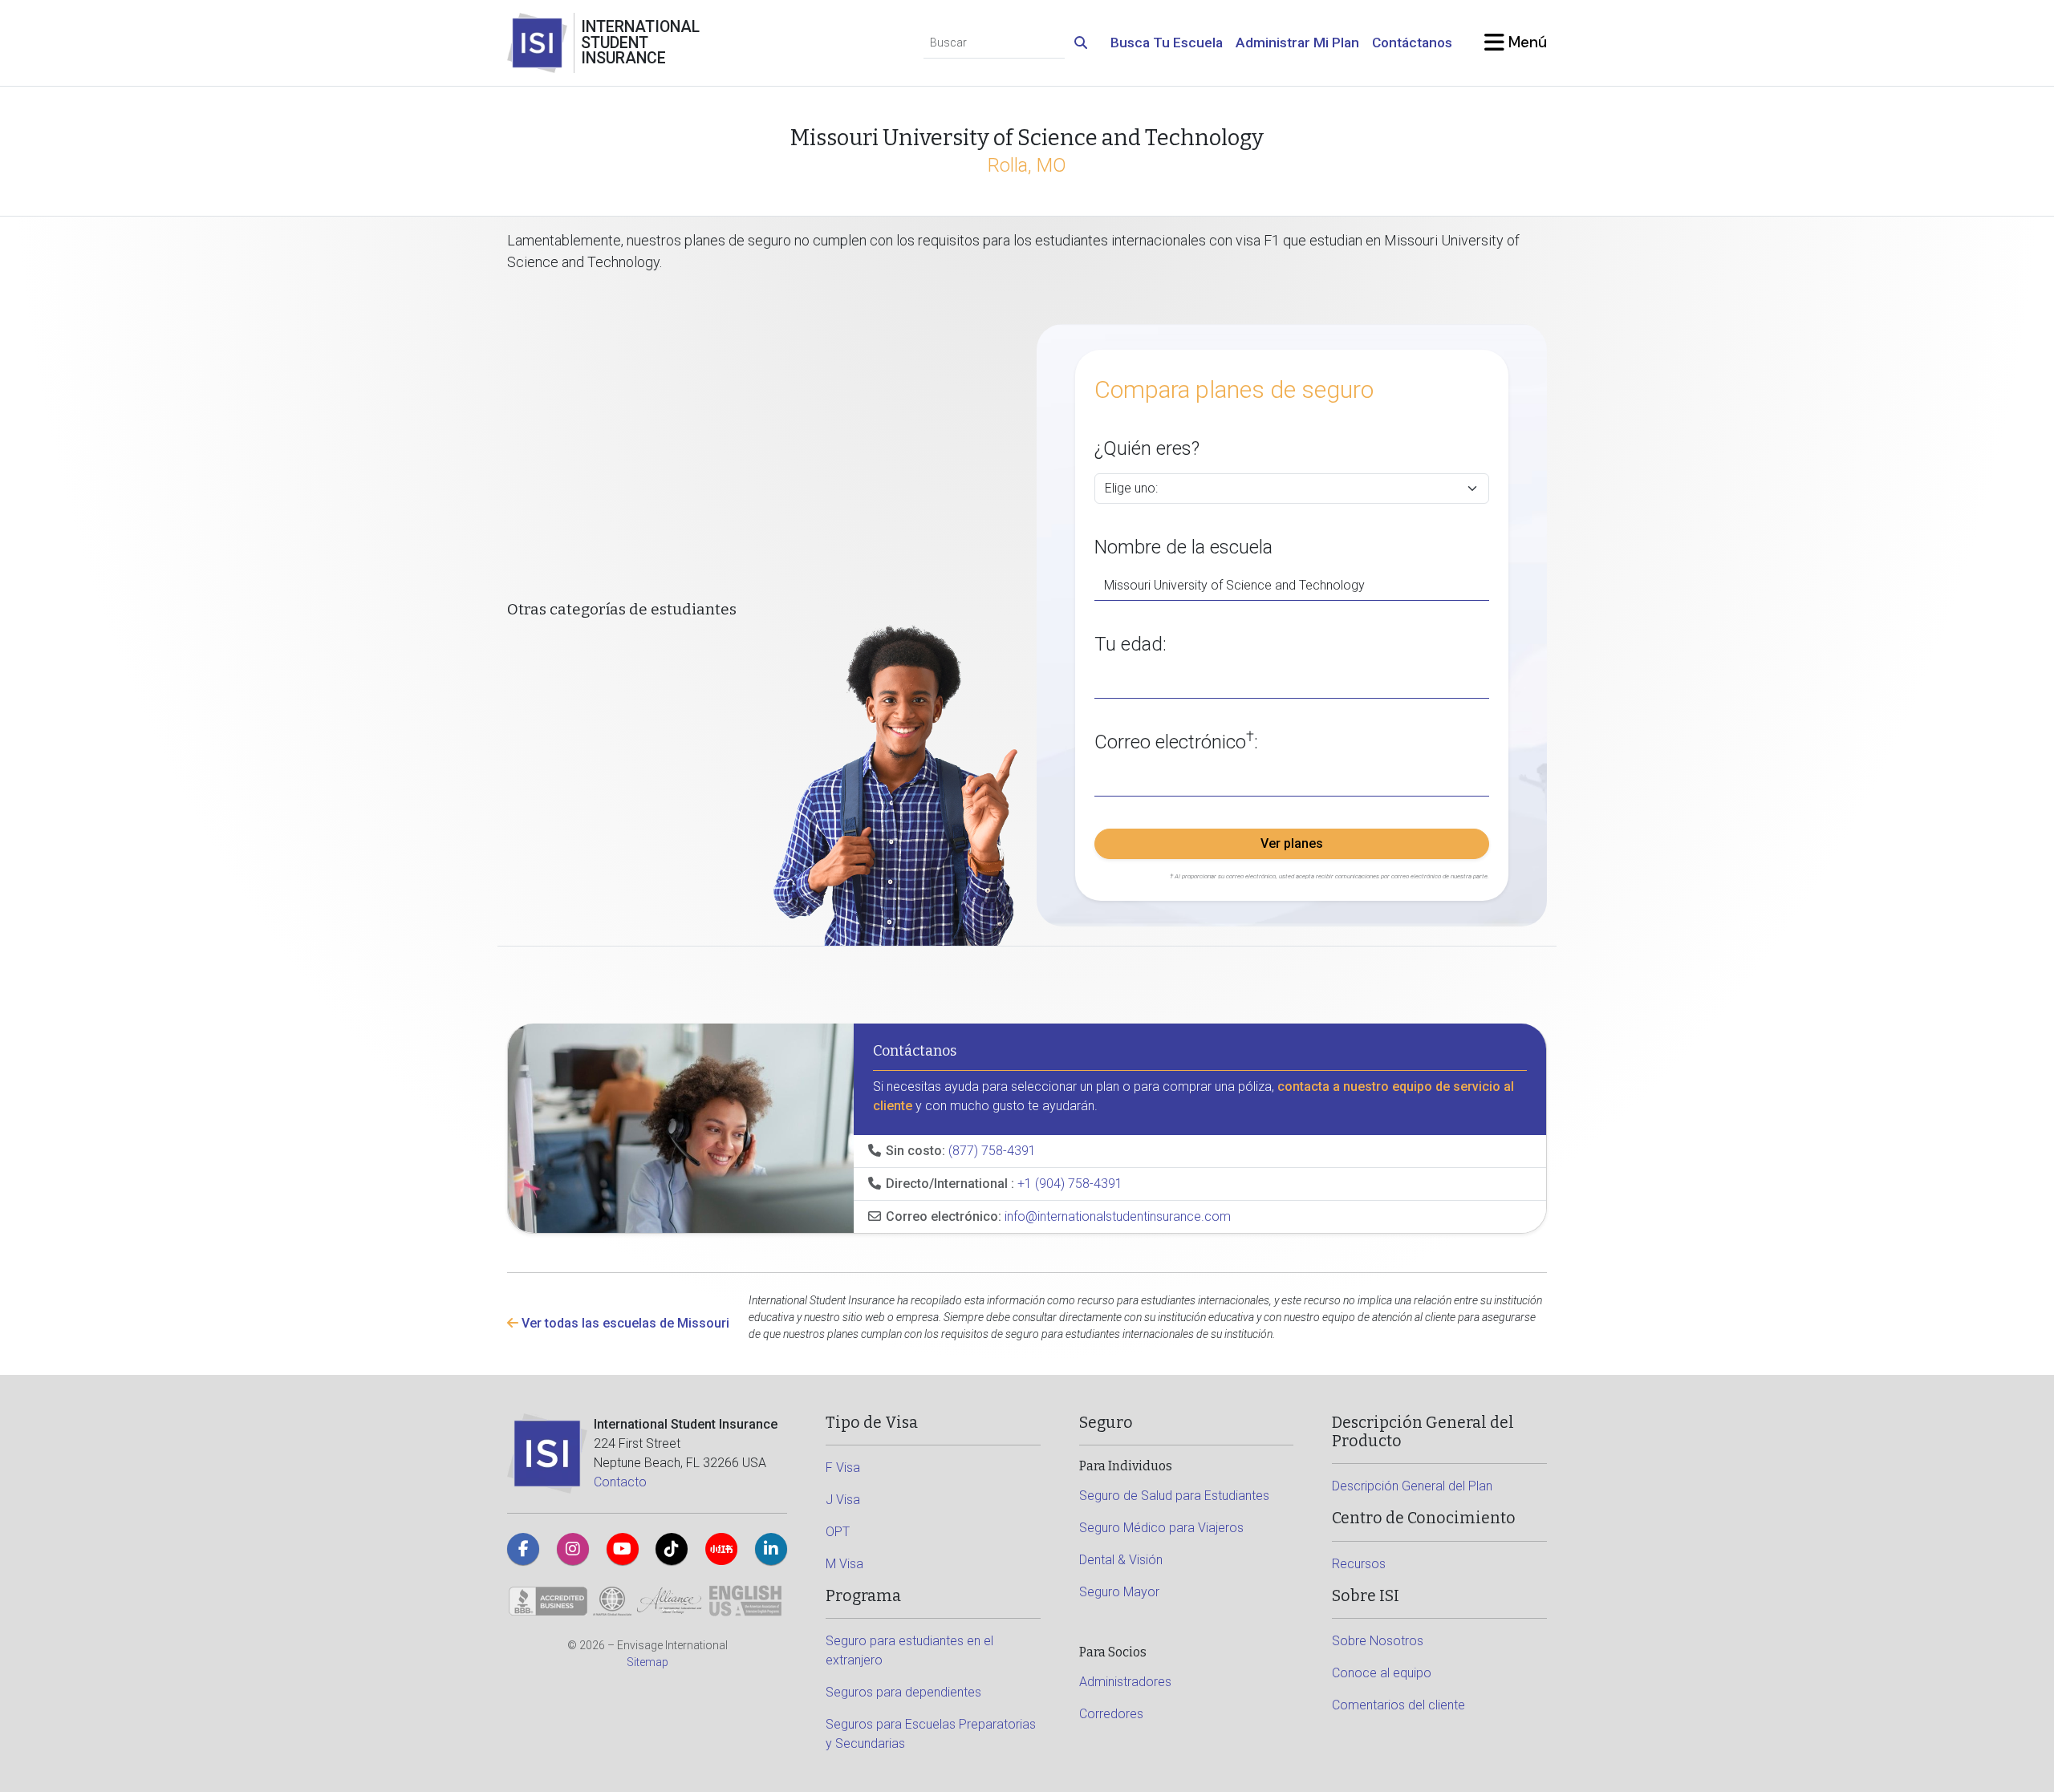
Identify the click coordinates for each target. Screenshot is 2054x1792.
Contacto (620, 1482)
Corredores (1111, 1714)
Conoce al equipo (1382, 1673)
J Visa (843, 1500)
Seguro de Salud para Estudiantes (1174, 1496)
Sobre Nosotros (1378, 1641)
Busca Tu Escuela (1167, 43)
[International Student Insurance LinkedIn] (771, 1549)
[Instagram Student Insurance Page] (573, 1549)
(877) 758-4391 (992, 1151)
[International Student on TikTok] (672, 1549)
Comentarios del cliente (1398, 1705)
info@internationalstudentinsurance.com (1118, 1216)
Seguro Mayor (1119, 1592)
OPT (838, 1532)
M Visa (844, 1564)
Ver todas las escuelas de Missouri (624, 1323)
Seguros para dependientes (903, 1692)
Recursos (1359, 1564)
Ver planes (1292, 843)
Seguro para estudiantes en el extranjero (909, 1650)
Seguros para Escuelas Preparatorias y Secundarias (931, 1734)
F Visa (843, 1468)
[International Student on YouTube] (623, 1549)
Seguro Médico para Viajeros (1161, 1528)
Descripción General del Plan (1412, 1486)
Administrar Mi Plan (1297, 43)
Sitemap (647, 1662)
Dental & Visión (1121, 1560)
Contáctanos (1412, 43)
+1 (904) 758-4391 (1070, 1184)
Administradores (1125, 1682)
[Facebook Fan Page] (523, 1549)
